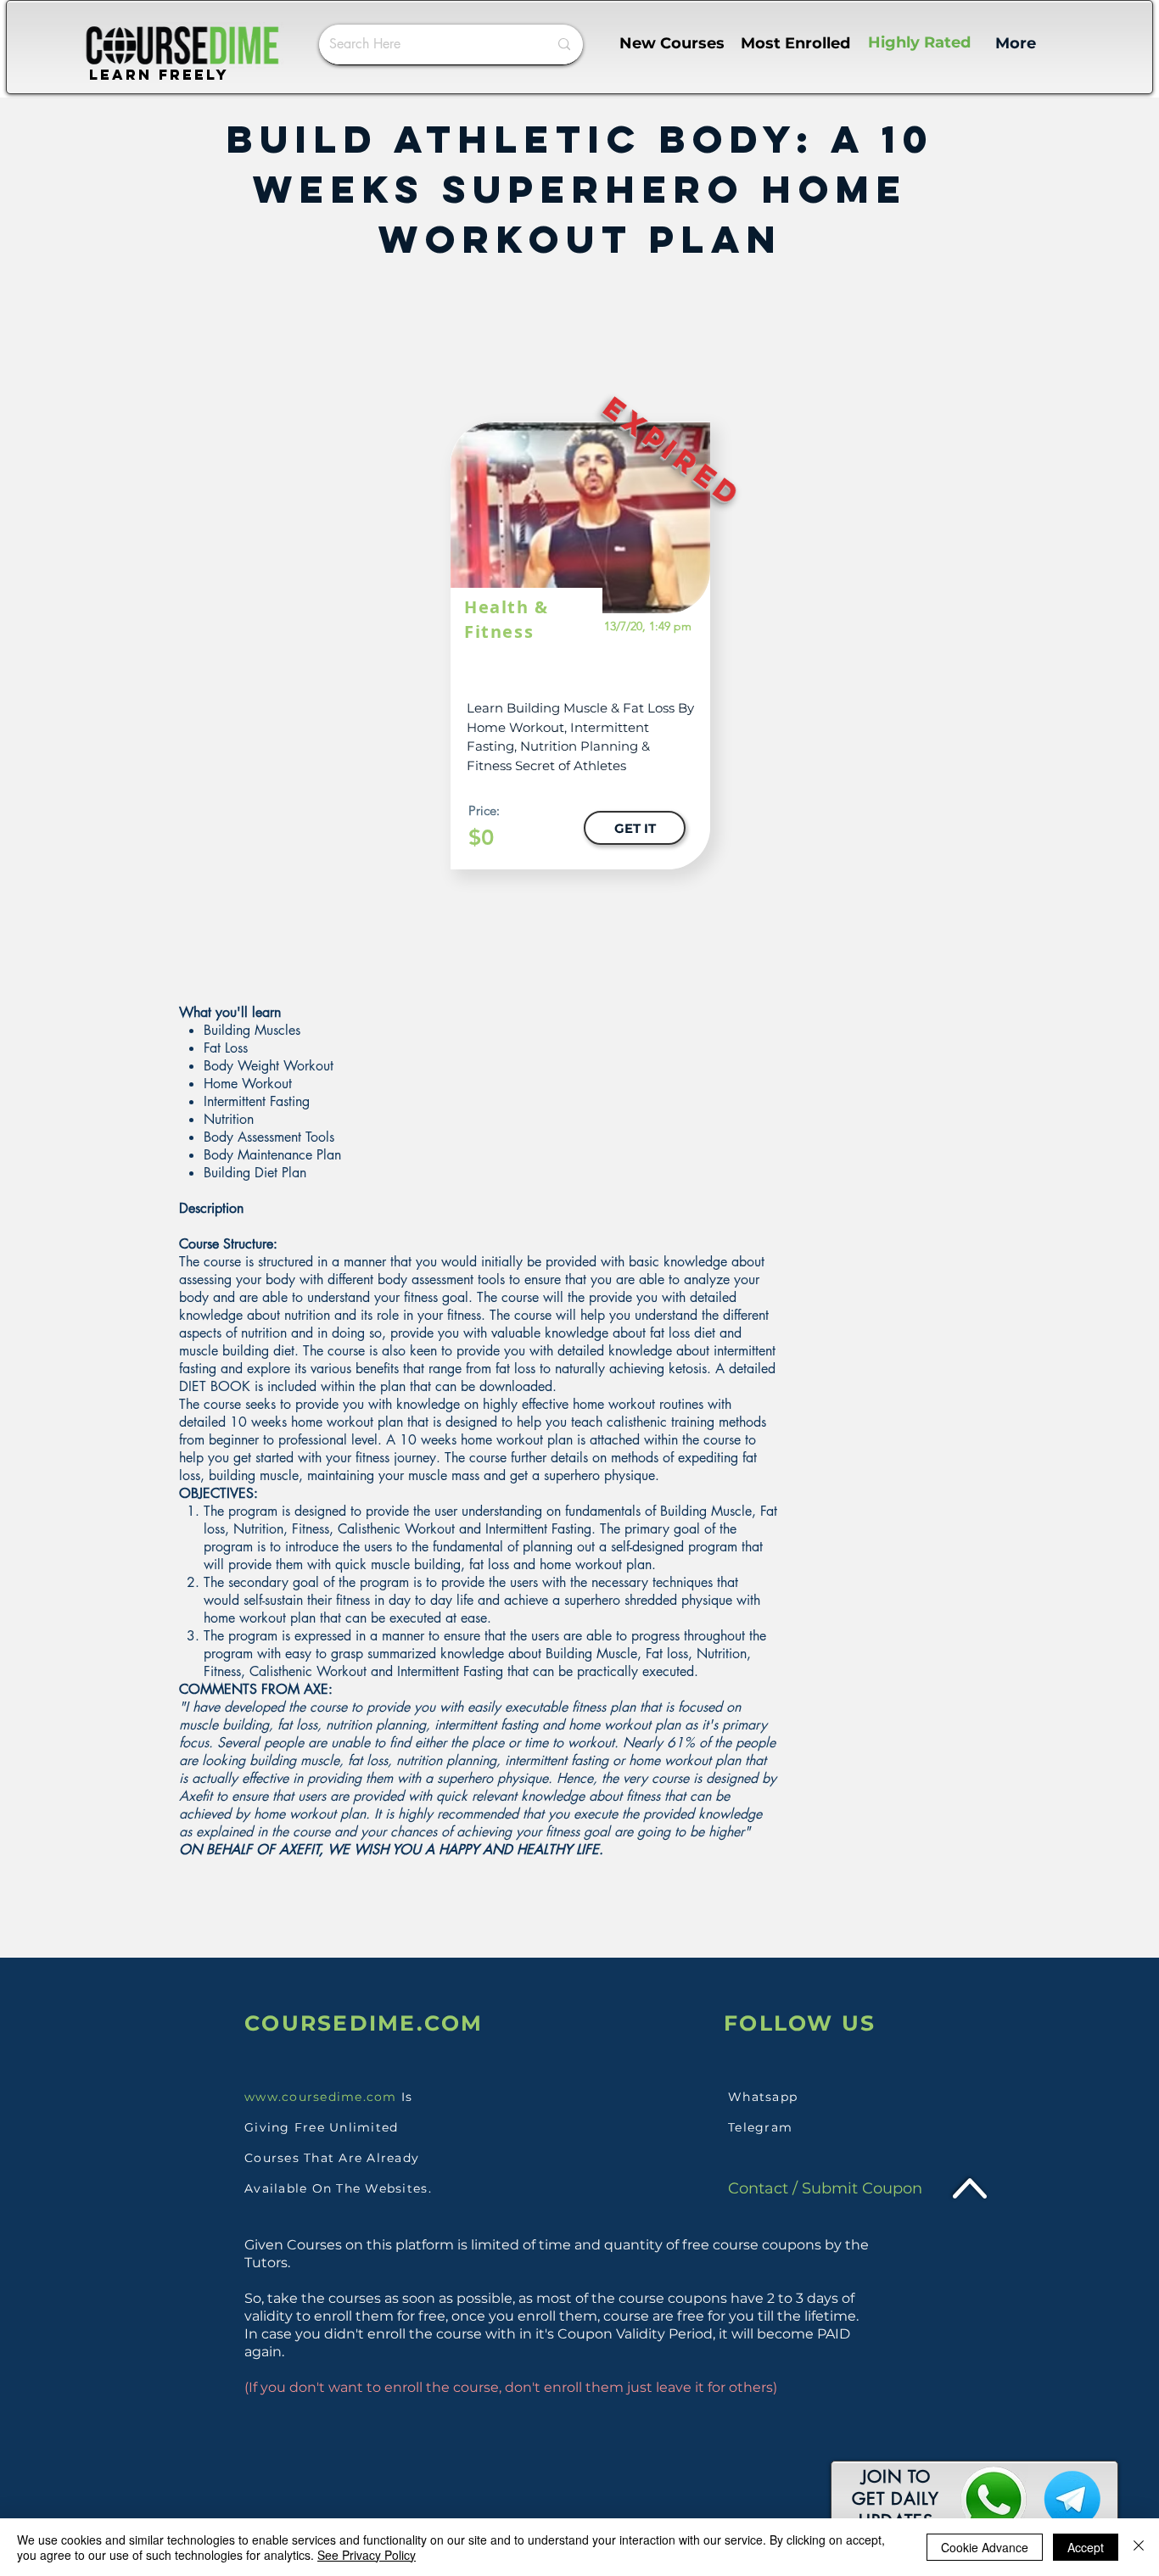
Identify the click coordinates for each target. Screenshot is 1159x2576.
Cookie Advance (985, 2547)
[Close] (1139, 2547)
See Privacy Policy (367, 2555)
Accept (1086, 2547)
